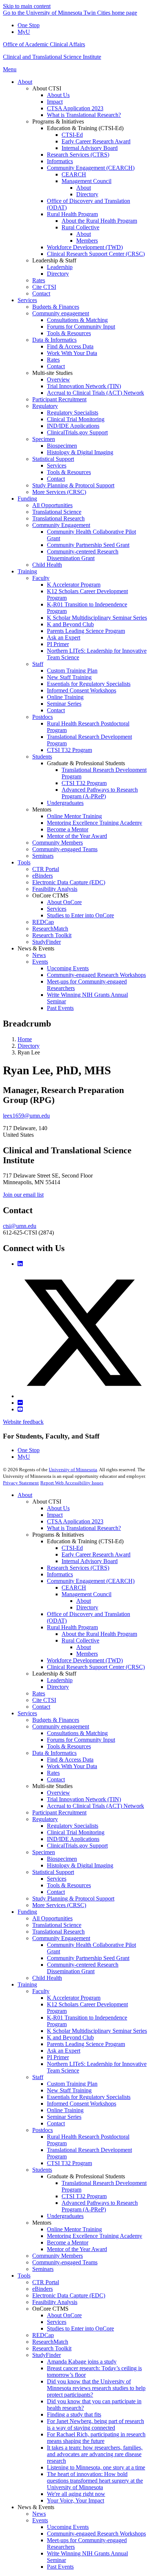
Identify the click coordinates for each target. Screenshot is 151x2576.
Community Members (58, 2256)
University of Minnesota (73, 1470)
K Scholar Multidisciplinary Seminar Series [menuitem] (97, 618)
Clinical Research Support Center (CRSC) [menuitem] (96, 254)
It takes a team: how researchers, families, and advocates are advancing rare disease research (95, 2454)
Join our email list (23, 1195)
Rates (39, 1693)
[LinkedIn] (20, 1264)
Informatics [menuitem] (60, 161)
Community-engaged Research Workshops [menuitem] (96, 975)
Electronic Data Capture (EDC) (69, 2295)
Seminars (43, 2269)
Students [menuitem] (42, 757)
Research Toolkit (52, 2348)
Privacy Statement (21, 1483)
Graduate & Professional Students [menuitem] (86, 763)
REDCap (43, 2335)
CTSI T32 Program (69, 2163)
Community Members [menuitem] (58, 843)
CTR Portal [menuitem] (46, 869)
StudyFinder (47, 2355)
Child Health (47, 1978)
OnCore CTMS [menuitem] (50, 895)
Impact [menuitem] (55, 102)
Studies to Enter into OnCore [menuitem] (80, 915)
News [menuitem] (39, 955)
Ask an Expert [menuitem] (64, 637)
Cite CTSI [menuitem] (44, 287)
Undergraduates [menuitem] (65, 803)
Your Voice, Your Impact (75, 2500)
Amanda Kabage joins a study (82, 2362)
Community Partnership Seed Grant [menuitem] (88, 545)
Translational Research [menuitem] (58, 518)
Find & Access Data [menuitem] (70, 346)
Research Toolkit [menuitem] (52, 935)
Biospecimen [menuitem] (62, 446)
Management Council (86, 1594)
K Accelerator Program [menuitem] (74, 585)
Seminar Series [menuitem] (64, 704)
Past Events (60, 2567)
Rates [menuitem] (39, 280)
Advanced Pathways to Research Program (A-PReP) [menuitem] (100, 793)
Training (27, 1984)
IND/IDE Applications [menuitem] (73, 426)
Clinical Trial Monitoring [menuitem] (76, 419)
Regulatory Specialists (73, 1826)
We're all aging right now (76, 2494)
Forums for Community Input (81, 1740)
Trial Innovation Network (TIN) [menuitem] (84, 386)
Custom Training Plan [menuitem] (72, 671)
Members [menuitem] (87, 241)
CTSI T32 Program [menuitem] (69, 750)
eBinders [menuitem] (43, 876)
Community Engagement (61, 1938)
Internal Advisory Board (90, 1561)
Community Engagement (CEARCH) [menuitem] (91, 168)
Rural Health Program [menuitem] (72, 214)
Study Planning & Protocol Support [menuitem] (73, 485)
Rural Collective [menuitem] (80, 227)
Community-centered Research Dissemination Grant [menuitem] (83, 555)
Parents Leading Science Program (86, 2044)
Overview (58, 1793)
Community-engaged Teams (65, 2262)
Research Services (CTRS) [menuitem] (78, 155)
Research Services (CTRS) (78, 1568)
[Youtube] (20, 1409)
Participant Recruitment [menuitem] (59, 399)
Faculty (41, 1991)
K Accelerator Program (74, 1998)
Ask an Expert (64, 2051)
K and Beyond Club (70, 2037)
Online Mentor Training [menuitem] (74, 816)
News (39, 2514)
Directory (29, 1046)
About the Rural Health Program (99, 1634)
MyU (24, 32)
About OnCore (64, 2315)
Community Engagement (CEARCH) (91, 1581)
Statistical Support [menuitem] (53, 459)
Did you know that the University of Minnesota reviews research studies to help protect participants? (96, 2388)
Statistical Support (53, 1872)
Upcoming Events (68, 2527)
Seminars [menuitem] (43, 856)
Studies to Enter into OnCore (80, 2328)
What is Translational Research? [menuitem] (84, 115)
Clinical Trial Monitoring (76, 1832)
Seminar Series (64, 2117)
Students (42, 2170)
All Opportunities (52, 1918)
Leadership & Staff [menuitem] (54, 260)
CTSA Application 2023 (75, 1521)
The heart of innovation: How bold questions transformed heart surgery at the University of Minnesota (95, 2481)
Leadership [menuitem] (60, 267)
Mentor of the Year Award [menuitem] (77, 836)
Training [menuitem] (27, 571)
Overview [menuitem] (58, 379)
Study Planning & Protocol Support (73, 1898)
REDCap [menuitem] (43, 922)
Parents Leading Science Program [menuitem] (86, 631)
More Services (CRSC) (59, 1905)
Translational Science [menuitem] (57, 512)
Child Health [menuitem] (47, 565)
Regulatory (45, 1819)
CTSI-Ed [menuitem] (72, 135)
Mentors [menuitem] (42, 809)
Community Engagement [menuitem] (61, 525)
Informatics (60, 1574)
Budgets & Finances (56, 1720)
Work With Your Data (72, 1766)
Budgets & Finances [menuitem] (56, 307)
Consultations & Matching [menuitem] (77, 320)
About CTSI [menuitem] (47, 88)
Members (87, 1654)
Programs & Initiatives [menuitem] (58, 121)
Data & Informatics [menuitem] (54, 340)
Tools (24, 2276)
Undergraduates (65, 2216)
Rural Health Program (72, 1627)
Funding (27, 1912)
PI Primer (58, 2057)
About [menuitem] (25, 82)
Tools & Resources (69, 1746)
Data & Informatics (54, 1753)
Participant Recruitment (59, 1812)
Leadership (60, 1680)
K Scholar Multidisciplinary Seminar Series (97, 2031)
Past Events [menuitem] (60, 1008)
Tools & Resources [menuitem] (69, 333)
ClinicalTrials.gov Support (77, 1846)
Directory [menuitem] (87, 194)
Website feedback (23, 1422)
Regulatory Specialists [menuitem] (73, 413)
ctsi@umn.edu (20, 1226)
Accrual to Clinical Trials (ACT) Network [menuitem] (95, 393)
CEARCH (74, 1588)
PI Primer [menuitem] (58, 644)
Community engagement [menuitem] (61, 313)
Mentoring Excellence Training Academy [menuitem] (95, 823)
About (25, 1495)
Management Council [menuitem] (86, 181)
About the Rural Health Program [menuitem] (99, 221)
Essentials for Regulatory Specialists (89, 2097)
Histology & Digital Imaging (80, 1865)
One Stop (29, 25)
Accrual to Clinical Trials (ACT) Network (95, 1806)
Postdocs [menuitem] (43, 717)
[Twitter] (83, 1396)
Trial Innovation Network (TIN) (84, 1799)
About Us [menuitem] (58, 95)
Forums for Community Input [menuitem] (81, 327)
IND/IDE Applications (73, 1839)
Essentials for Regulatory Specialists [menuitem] (89, 684)
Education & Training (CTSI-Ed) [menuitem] (85, 128)
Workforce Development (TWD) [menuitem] (85, 247)
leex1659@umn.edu (26, 1116)
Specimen (44, 1852)
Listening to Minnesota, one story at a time (96, 2467)
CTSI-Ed (72, 1548)
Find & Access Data (70, 1760)
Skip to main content (27, 6)
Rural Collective (80, 1640)
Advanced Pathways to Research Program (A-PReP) (100, 2206)
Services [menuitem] (27, 300)
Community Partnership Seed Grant (88, 1958)
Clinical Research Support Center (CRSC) (96, 1667)
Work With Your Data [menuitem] (72, 353)
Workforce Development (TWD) (85, 1660)
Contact (41, 1707)
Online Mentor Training (74, 2229)
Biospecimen (62, 1859)
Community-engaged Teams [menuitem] (65, 849)
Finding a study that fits (74, 2414)
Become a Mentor (68, 2242)
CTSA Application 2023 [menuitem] (75, 108)
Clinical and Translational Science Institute (52, 57)
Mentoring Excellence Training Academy (95, 2236)
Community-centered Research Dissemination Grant (83, 1968)
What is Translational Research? (84, 1528)
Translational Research (58, 1932)
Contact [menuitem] (41, 293)
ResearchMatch (50, 2342)
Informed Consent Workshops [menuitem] (82, 690)
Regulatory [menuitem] (45, 406)
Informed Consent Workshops (82, 2104)
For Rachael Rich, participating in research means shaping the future (96, 2438)
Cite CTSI (44, 1700)
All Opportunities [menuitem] (52, 505)
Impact (55, 1515)
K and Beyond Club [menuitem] (70, 624)
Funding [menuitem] (27, 499)
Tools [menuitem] (24, 862)
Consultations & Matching (77, 1733)
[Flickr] (20, 1403)
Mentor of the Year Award (77, 2249)
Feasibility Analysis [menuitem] (55, 889)
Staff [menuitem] (38, 664)
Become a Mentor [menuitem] (68, 829)
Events (40, 2520)
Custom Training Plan (72, 2084)
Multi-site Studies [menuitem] (52, 373)
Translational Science (57, 1925)
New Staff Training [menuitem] (69, 677)
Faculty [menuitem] (41, 578)
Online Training (65, 2110)
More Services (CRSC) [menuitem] (59, 492)
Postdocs (43, 2130)
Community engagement (61, 1726)
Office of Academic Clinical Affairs (44, 44)
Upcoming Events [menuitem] (68, 968)
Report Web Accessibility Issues (72, 1483)
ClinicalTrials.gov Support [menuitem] (77, 432)
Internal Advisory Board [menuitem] (90, 148)
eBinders (43, 2289)
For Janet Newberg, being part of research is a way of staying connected (95, 2424)
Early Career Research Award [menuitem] (96, 141)
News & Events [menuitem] (36, 948)
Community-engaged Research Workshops (96, 2534)
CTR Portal (46, 2282)
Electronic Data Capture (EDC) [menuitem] (69, 882)
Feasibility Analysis (55, 2302)
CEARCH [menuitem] (74, 174)
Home (25, 1039)
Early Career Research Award (96, 1554)
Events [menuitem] (40, 962)
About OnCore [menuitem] (64, 902)
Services (27, 1713)
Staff (38, 2077)
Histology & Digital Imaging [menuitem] (80, 452)
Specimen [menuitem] (44, 439)
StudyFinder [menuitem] (47, 942)
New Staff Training (69, 2090)
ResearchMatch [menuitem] (50, 929)
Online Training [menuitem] (65, 697)
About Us (58, 1508)
